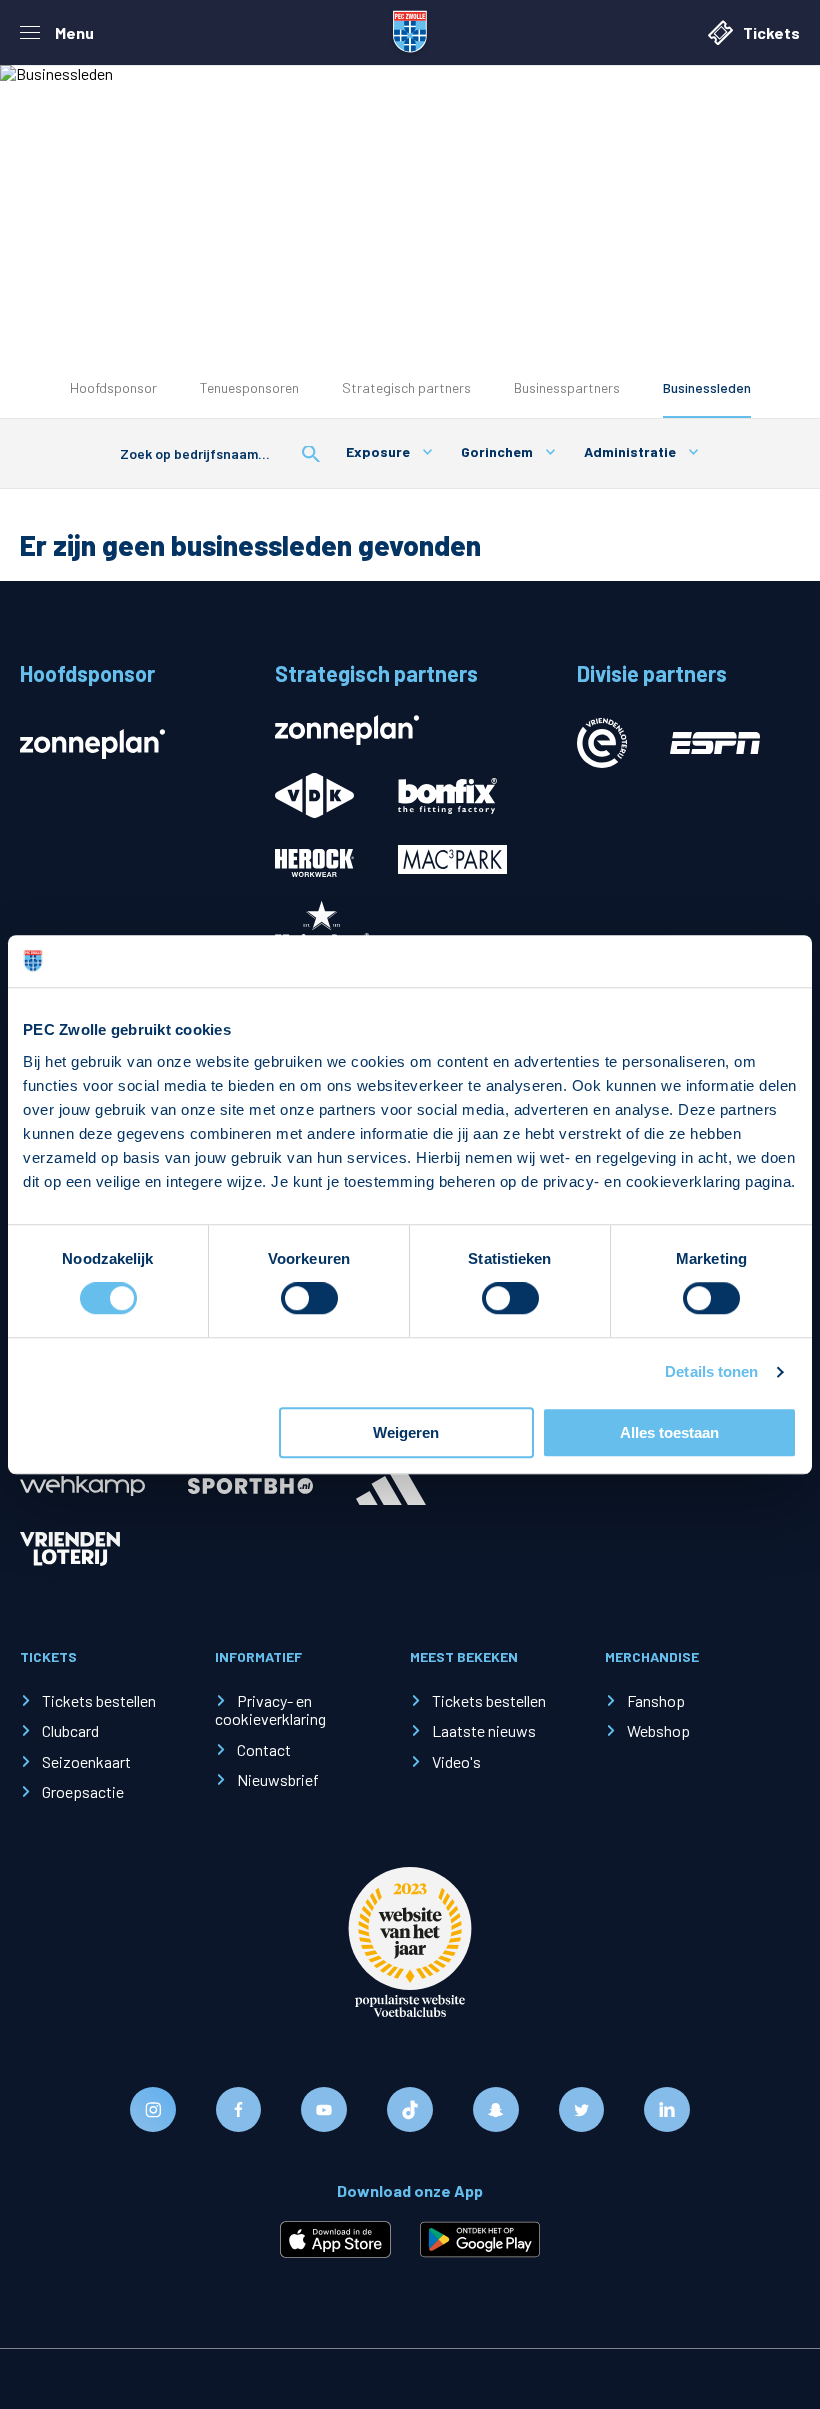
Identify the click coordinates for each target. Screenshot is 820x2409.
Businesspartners (567, 387)
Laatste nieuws (484, 1730)
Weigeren (406, 1432)
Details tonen (711, 1372)
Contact (264, 1749)
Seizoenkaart (86, 1761)
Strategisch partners (406, 387)
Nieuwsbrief (278, 1779)
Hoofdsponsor (113, 387)
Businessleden (707, 387)
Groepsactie (83, 1791)
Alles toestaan (669, 1432)
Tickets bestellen (99, 1700)
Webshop (658, 1730)
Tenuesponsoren (249, 387)
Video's (456, 1761)
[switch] (309, 1299)
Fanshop (656, 1700)
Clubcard (70, 1730)
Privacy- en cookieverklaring (270, 1709)
